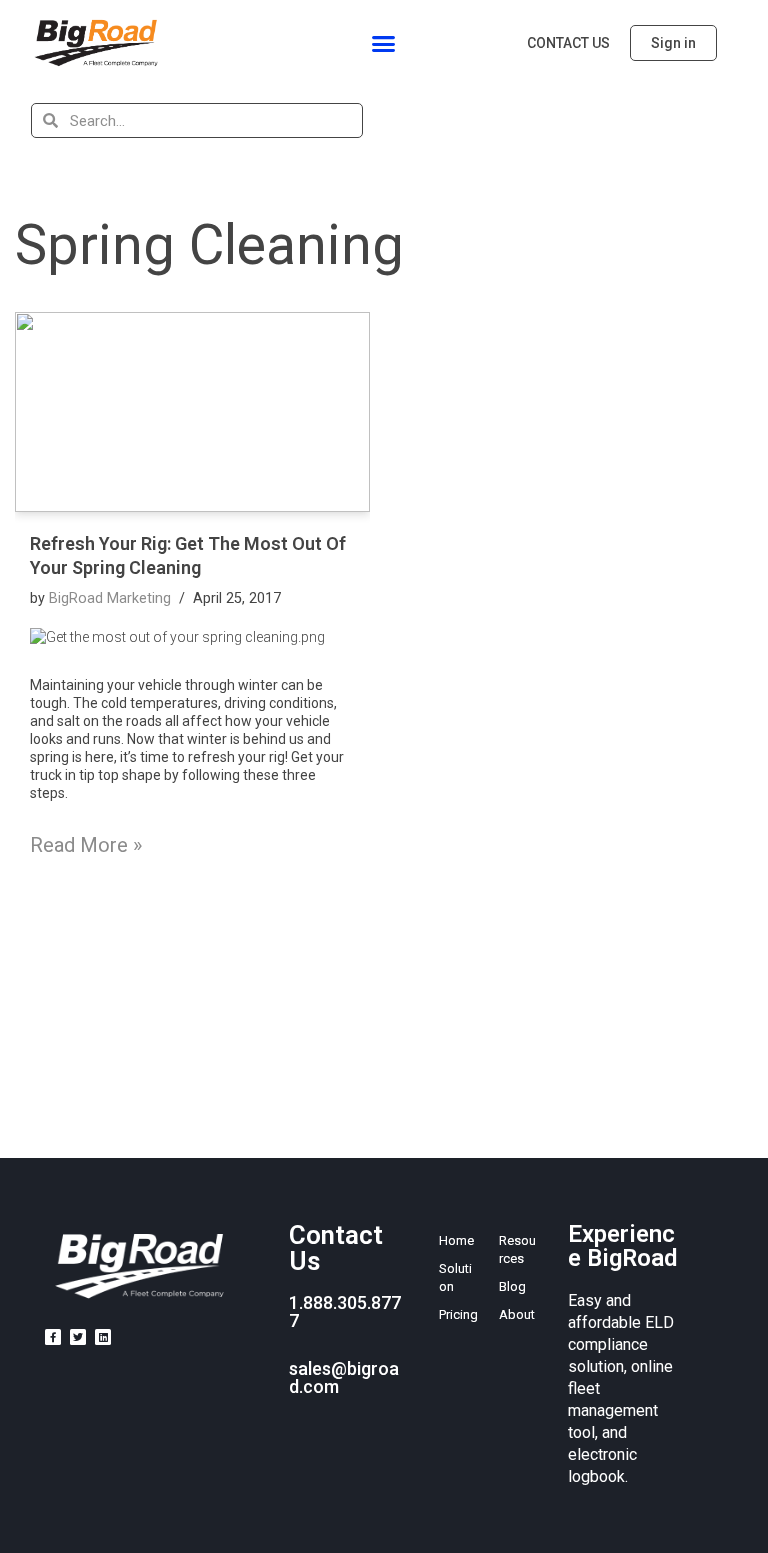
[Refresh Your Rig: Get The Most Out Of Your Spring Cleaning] (192, 412)
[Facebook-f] (53, 1337)
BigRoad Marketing (110, 598)
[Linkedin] (103, 1337)
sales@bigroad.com (344, 1377)
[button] (383, 43)
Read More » (86, 845)
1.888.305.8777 (345, 1311)
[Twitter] (78, 1337)
